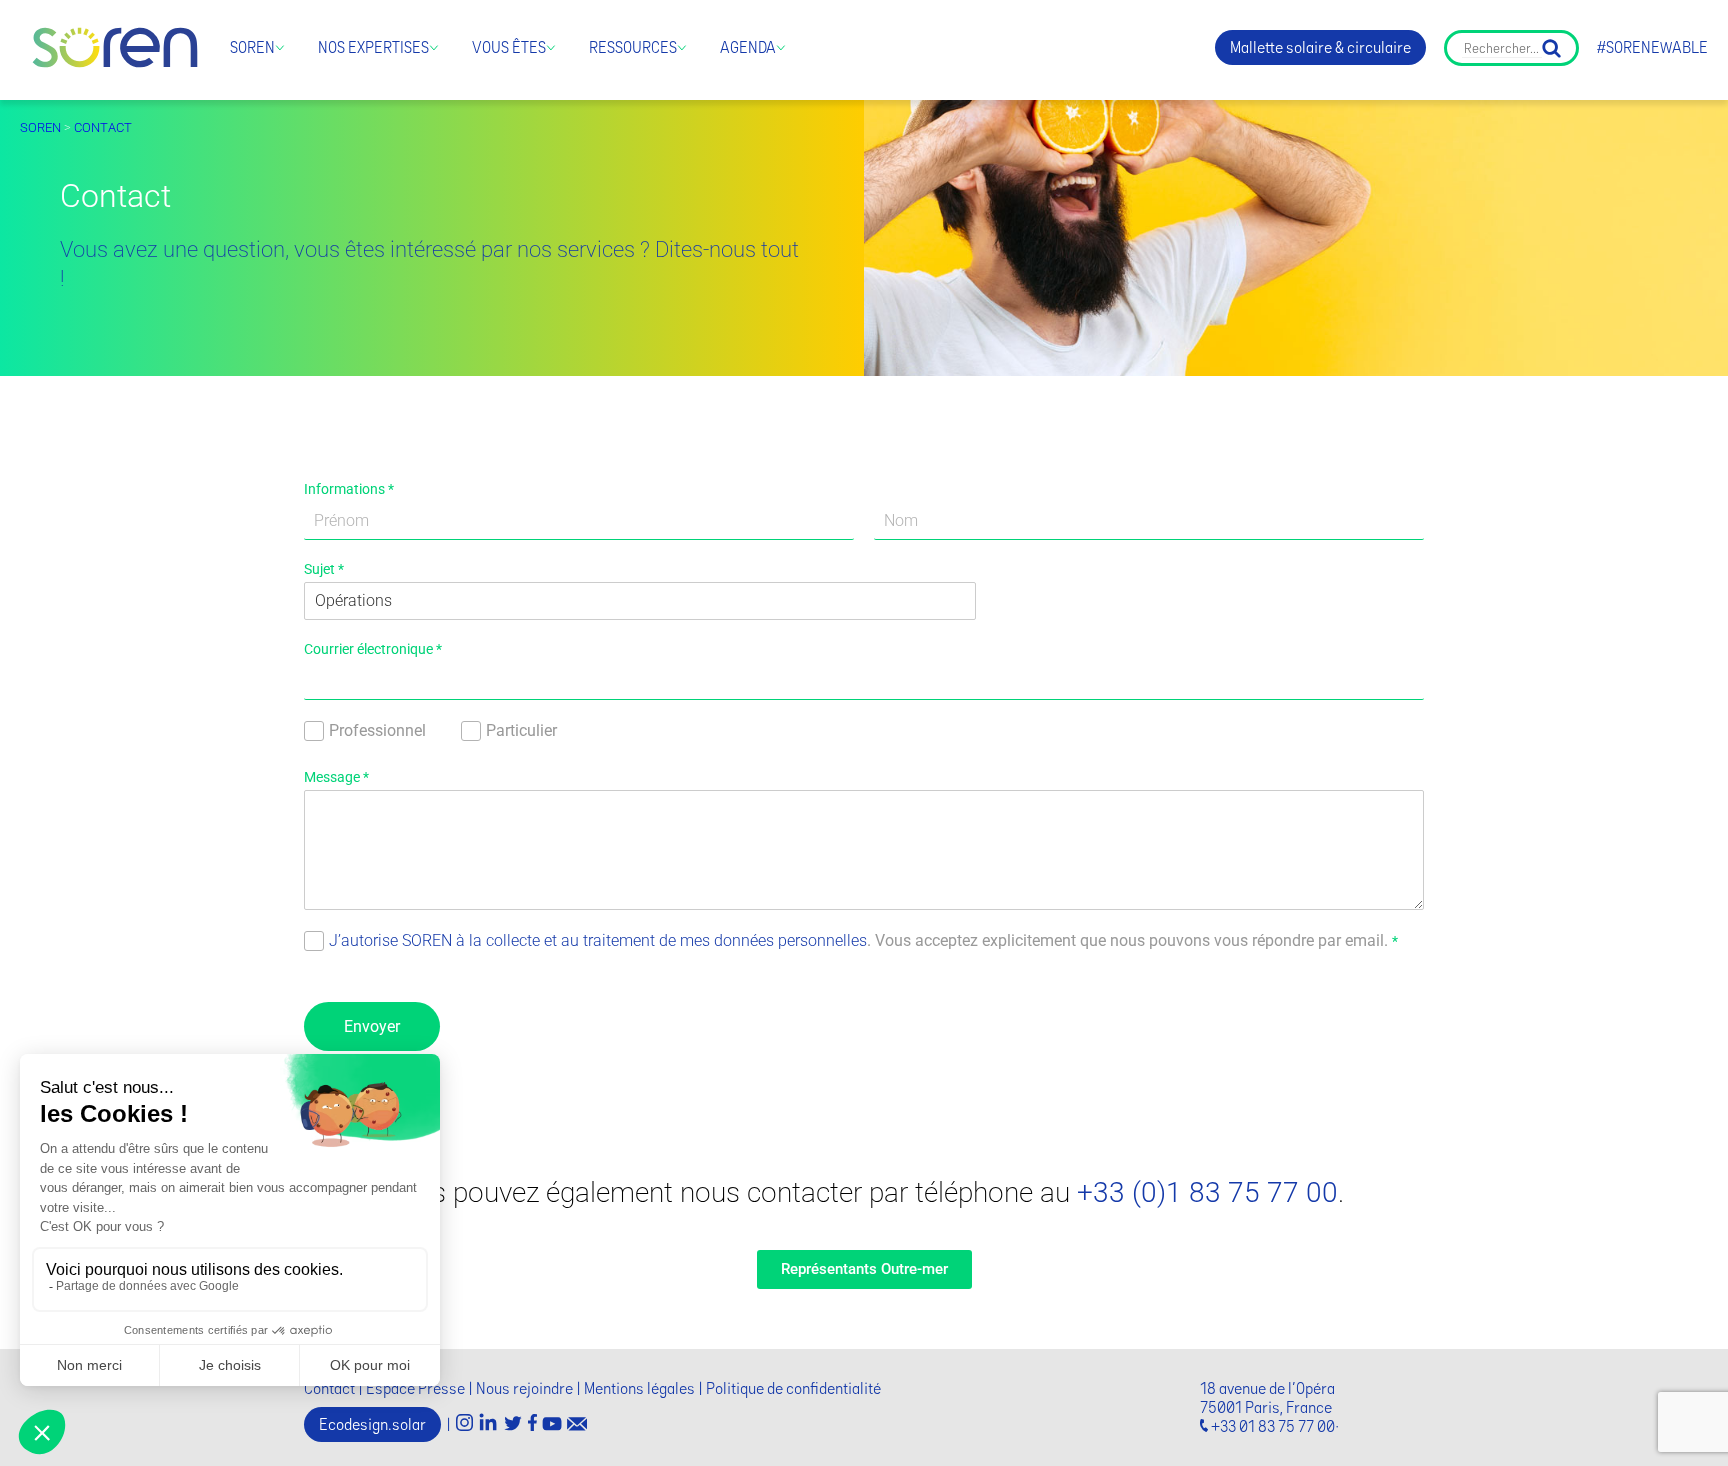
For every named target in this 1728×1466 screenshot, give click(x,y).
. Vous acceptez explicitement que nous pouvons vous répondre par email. (863, 940)
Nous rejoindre (524, 1388)
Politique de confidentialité (793, 1388)
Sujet (324, 569)
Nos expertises (373, 47)
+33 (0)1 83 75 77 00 (1207, 1192)
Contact (103, 127)
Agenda (748, 47)
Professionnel (377, 730)
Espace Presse (415, 1388)
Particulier (521, 730)
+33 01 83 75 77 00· (1275, 1426)
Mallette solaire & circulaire (1320, 47)
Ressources (633, 47)
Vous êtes (509, 47)
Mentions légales (639, 1388)
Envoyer (372, 1026)
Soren (252, 47)
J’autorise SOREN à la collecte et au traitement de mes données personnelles (598, 940)
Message (336, 777)
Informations (349, 489)
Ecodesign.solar (372, 1424)
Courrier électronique (373, 649)
